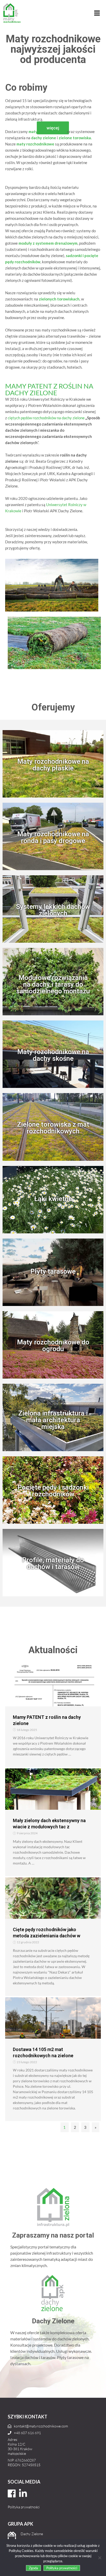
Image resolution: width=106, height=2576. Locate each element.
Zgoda (33, 2568)
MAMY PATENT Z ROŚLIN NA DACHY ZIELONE (49, 389)
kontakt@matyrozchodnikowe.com (41, 2426)
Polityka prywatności (24, 2507)
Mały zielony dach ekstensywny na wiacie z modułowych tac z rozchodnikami (49, 1827)
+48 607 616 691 (27, 2433)
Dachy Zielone (32, 2534)
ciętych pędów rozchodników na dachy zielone (46, 418)
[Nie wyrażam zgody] (100, 2558)
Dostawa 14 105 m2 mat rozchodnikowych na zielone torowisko (43, 2056)
